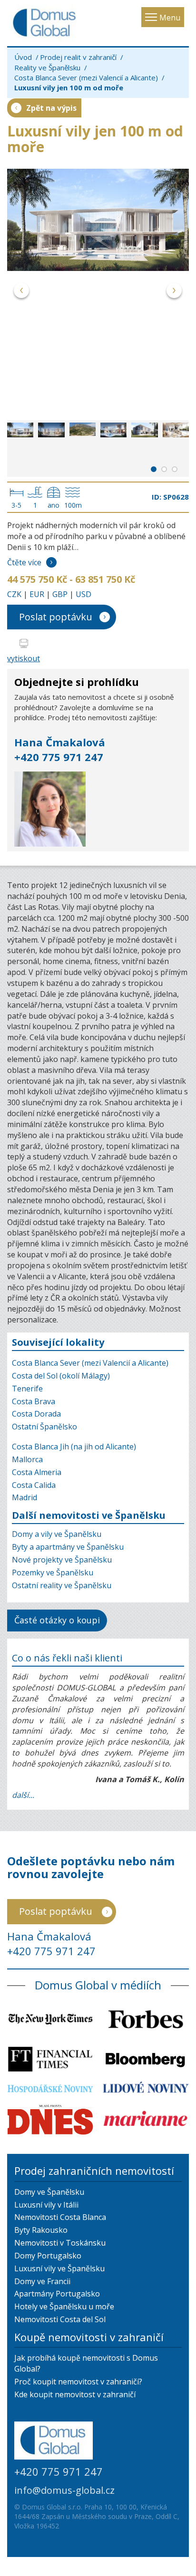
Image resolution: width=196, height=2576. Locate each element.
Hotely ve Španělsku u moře (64, 2306)
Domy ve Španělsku (49, 2192)
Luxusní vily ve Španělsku (59, 2268)
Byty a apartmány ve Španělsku (68, 1547)
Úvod (23, 57)
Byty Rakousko (41, 2230)
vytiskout (24, 658)
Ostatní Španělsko (44, 1427)
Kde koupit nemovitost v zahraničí (75, 2394)
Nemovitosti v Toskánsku (60, 2243)
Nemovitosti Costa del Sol (60, 2319)
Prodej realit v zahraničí (78, 57)
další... (23, 1795)
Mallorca (27, 1459)
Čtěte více (24, 562)
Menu (170, 18)
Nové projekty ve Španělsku (62, 1560)
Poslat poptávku (56, 617)
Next (174, 292)
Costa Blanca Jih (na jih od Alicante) (74, 1447)
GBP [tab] (60, 594)
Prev (22, 292)
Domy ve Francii (42, 2281)
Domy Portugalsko (48, 2256)
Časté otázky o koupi (57, 1620)
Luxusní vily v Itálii (46, 2205)
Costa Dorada (36, 1414)
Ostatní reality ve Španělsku (62, 1585)
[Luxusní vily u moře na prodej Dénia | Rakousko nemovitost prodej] (98, 220)
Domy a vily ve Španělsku (57, 1534)
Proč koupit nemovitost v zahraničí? (78, 2382)
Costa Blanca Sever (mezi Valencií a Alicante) (86, 77)
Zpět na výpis (51, 108)
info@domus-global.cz (64, 2490)
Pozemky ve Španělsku (53, 1573)
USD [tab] (83, 594)
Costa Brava (34, 1401)
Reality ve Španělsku (47, 68)
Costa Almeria (37, 1472)
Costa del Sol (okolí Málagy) (61, 1376)
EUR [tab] (37, 594)
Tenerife (27, 1389)
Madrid (24, 1497)
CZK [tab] (14, 594)
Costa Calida (34, 1485)
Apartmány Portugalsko (57, 2294)
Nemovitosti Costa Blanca (60, 2217)
